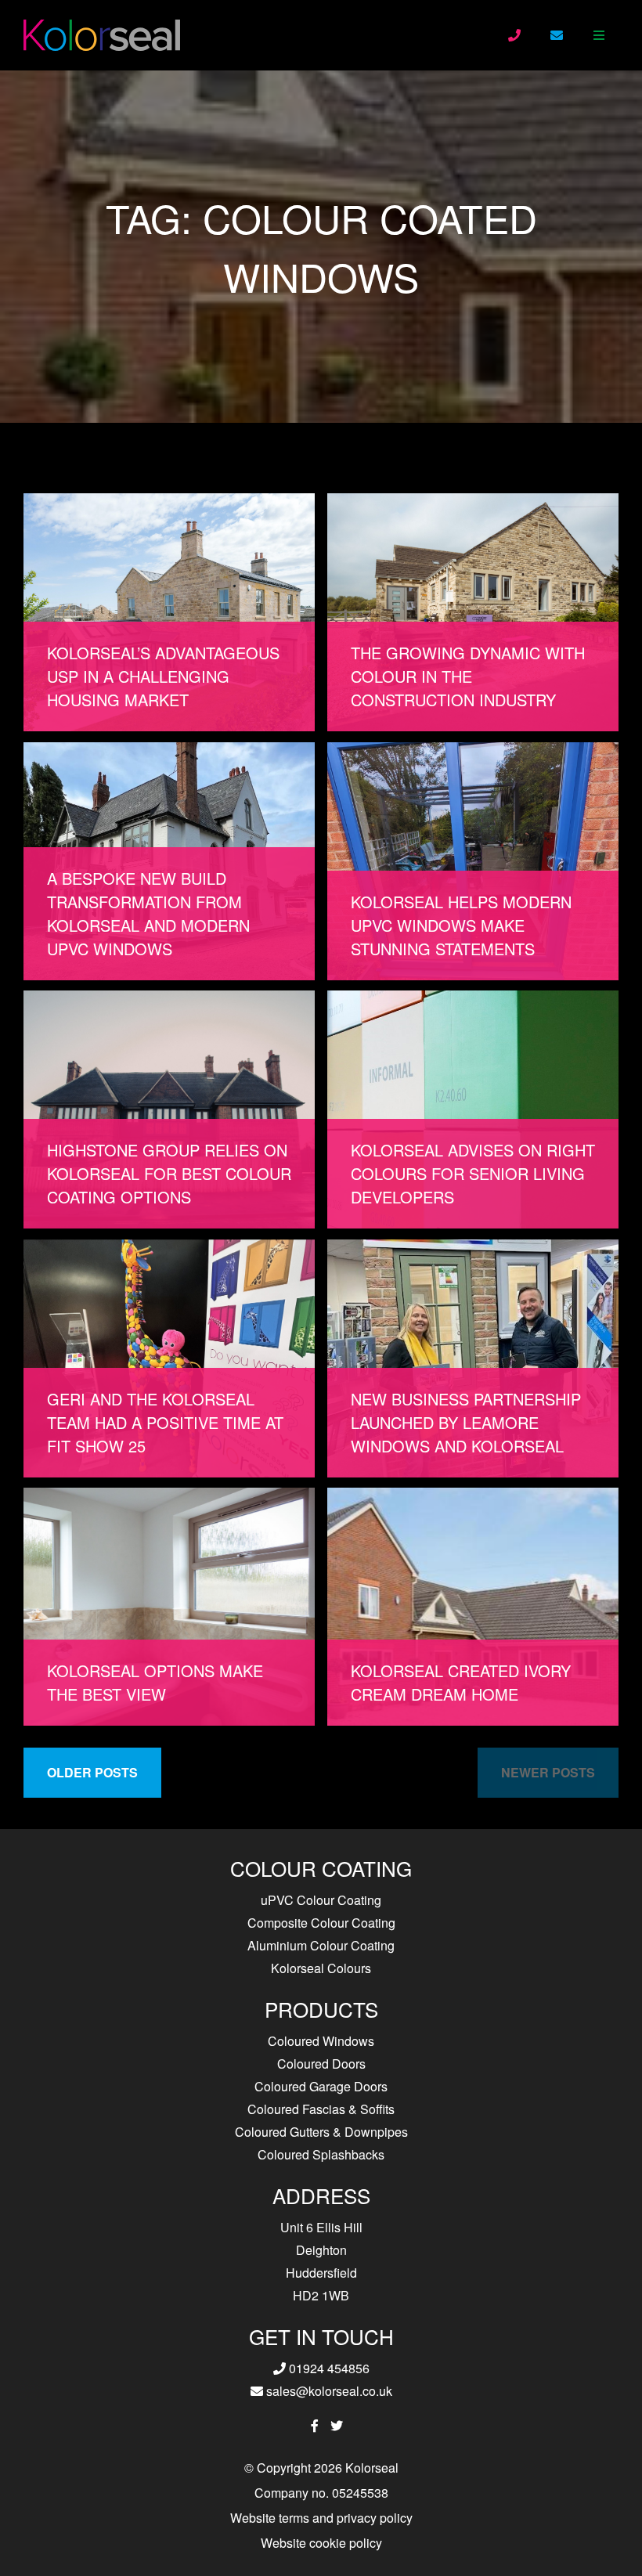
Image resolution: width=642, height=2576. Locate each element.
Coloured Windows (321, 2041)
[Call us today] (514, 35)
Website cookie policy (321, 2543)
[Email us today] (557, 35)
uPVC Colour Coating (321, 1900)
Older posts (92, 1772)
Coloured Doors (321, 2064)
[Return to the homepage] (102, 35)
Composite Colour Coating (321, 1923)
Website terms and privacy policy (321, 2518)
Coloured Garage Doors (321, 2086)
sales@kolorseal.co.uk (328, 2391)
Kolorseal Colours (321, 1968)
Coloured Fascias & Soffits (321, 2109)
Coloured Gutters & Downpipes (321, 2132)
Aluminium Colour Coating (321, 1945)
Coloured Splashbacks (321, 2154)
